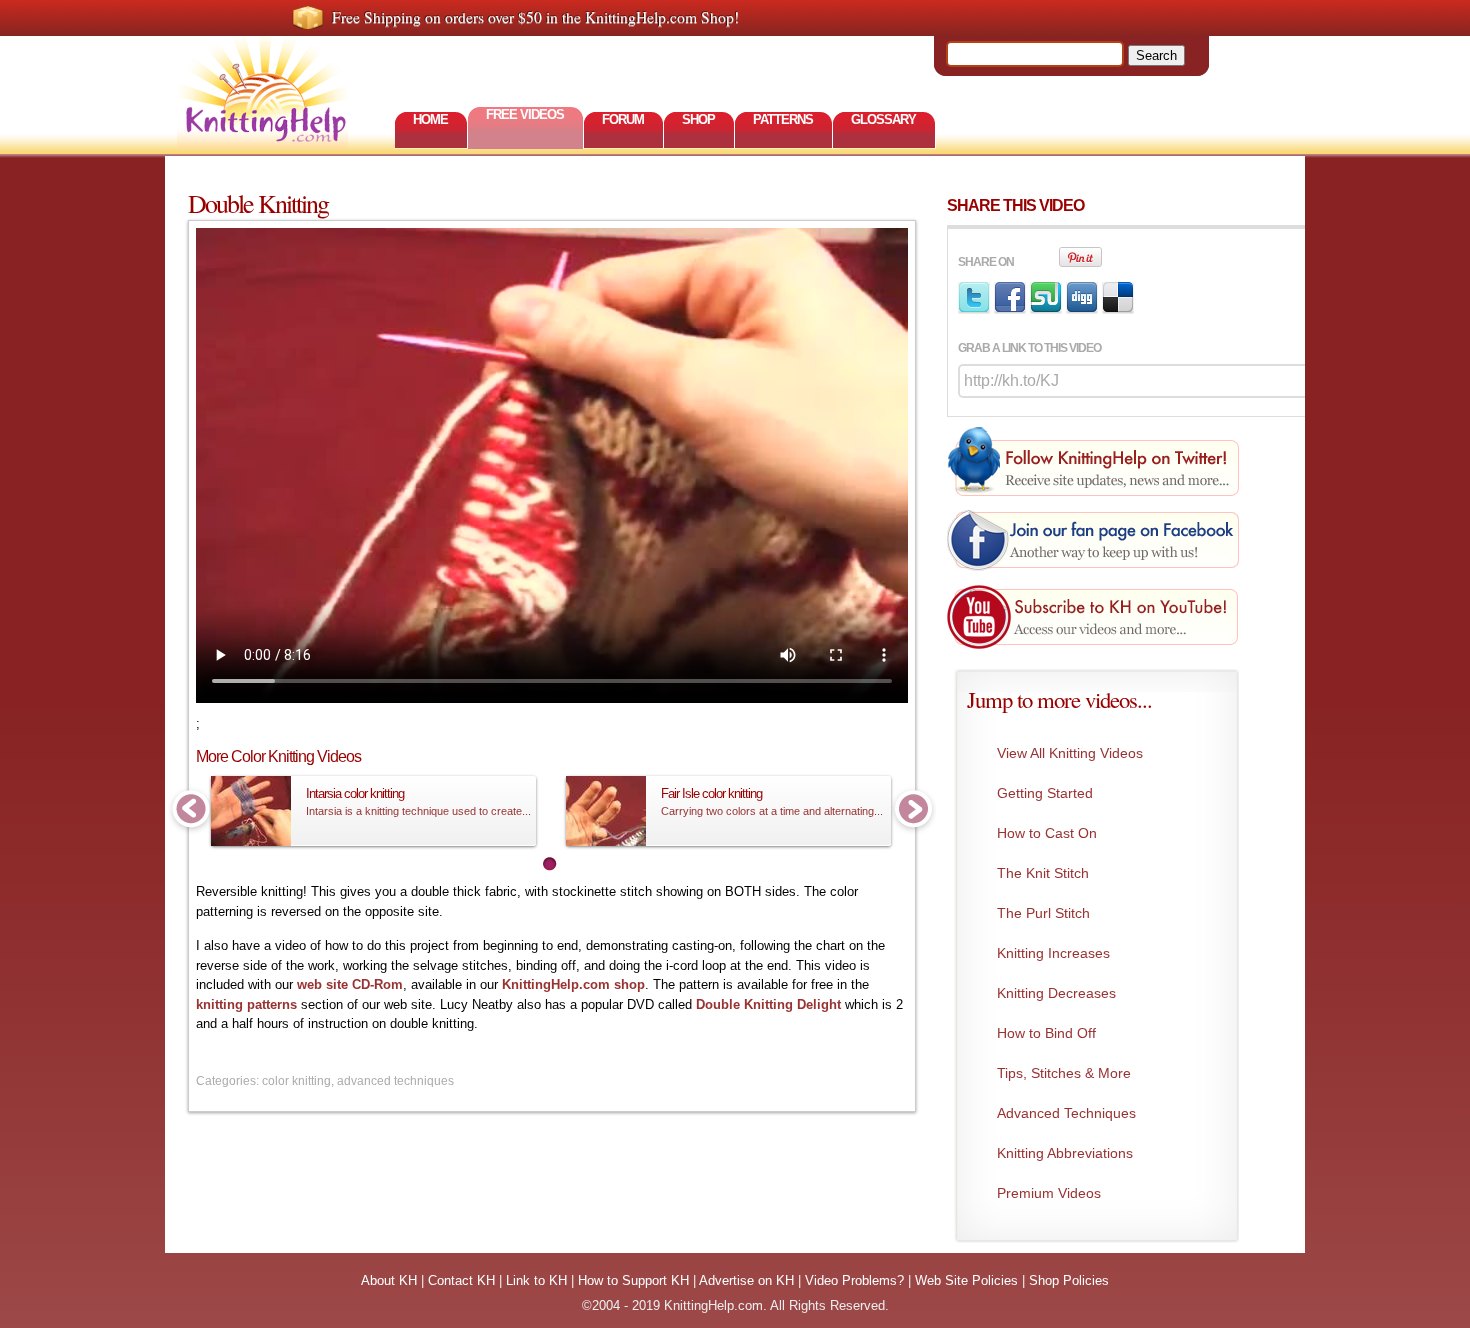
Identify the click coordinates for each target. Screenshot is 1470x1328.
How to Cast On (1047, 833)
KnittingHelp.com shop (573, 984)
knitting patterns (246, 1004)
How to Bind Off (1046, 1033)
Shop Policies (1069, 1280)
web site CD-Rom (350, 984)
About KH (389, 1280)
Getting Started (1045, 793)
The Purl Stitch (1043, 913)
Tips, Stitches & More (1064, 1073)
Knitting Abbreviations (1065, 1153)
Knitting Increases (1053, 953)
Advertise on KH (746, 1280)
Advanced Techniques (1066, 1113)
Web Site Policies (966, 1280)
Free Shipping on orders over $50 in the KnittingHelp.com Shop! (535, 17)
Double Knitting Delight (768, 1004)
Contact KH (461, 1280)
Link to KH (536, 1280)
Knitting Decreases (1056, 993)
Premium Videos (1049, 1193)
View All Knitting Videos (1070, 753)
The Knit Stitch (1043, 873)
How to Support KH (633, 1280)
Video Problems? (854, 1280)
